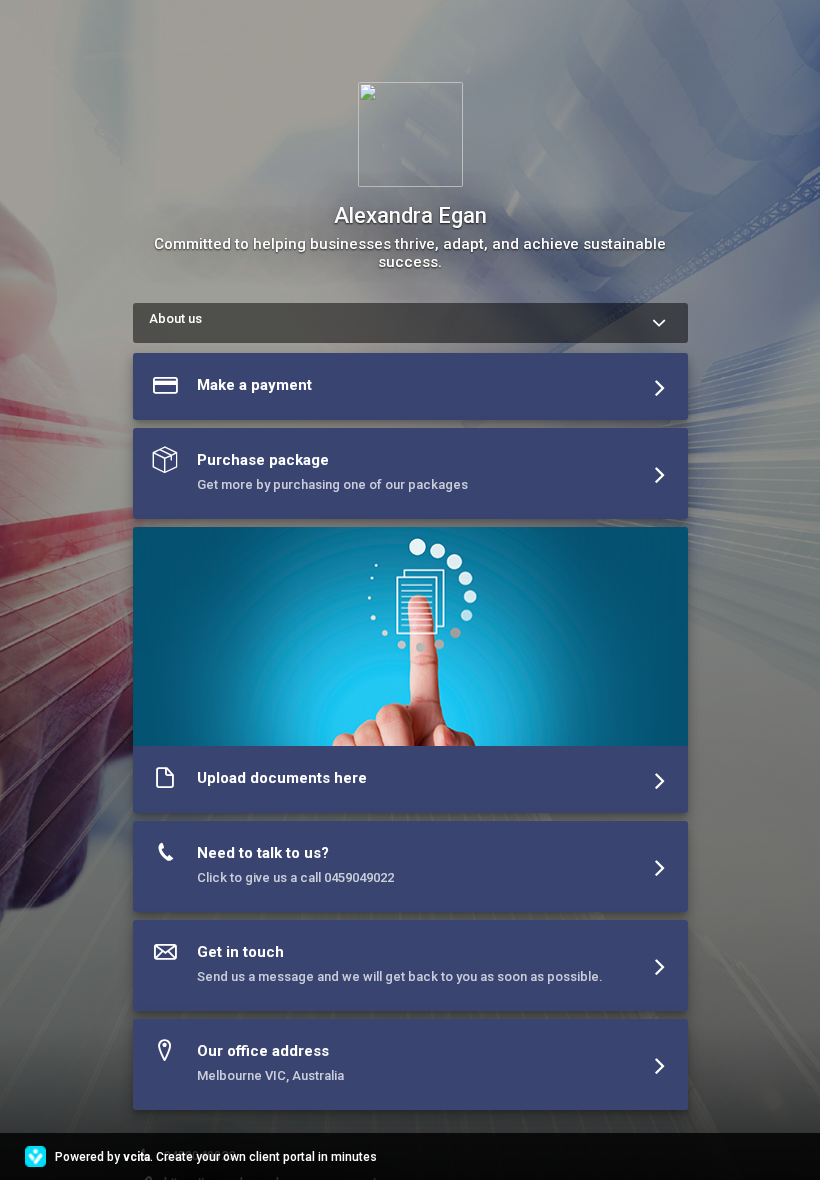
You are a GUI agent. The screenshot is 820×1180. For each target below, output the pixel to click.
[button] (410, 390)
